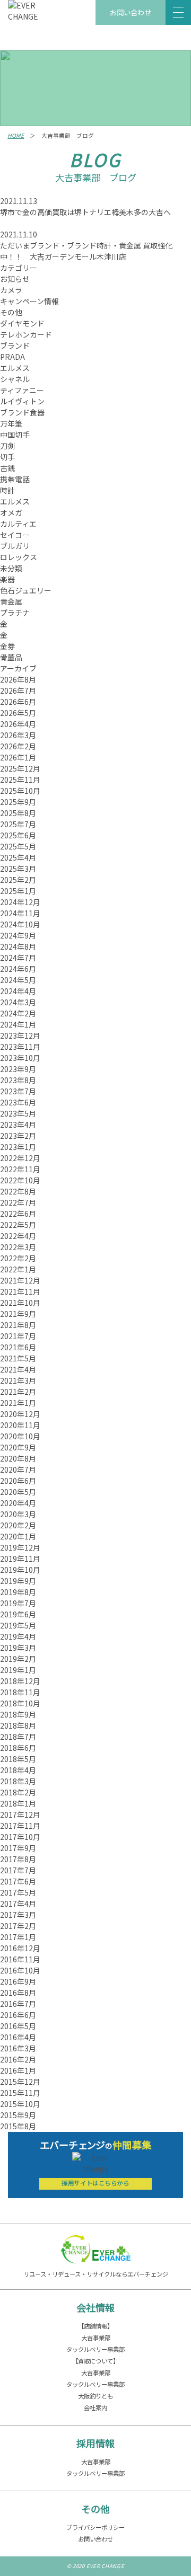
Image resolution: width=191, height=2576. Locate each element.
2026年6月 (18, 702)
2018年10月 (20, 1703)
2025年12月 (20, 768)
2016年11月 (20, 1959)
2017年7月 (18, 1870)
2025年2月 (18, 880)
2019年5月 (18, 1625)
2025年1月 (18, 891)
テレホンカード (26, 334)
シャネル (15, 379)
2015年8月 (18, 2126)
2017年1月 (18, 1937)
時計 (7, 490)
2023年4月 (18, 1125)
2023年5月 (18, 1113)
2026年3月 (18, 735)
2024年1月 (18, 1024)
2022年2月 (18, 1258)
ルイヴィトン (22, 401)
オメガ (11, 512)
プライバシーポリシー (95, 2527)
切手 (7, 457)
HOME (16, 135)
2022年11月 (20, 1169)
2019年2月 (18, 1659)
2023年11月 (20, 1047)
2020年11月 (20, 1425)
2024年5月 (18, 980)
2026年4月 (18, 724)
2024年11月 (20, 913)
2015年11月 (20, 2093)
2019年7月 (18, 1603)
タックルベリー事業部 (95, 2349)
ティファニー (22, 390)
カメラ (11, 290)
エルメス (15, 368)
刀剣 (7, 446)
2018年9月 (18, 1714)
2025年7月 (18, 824)
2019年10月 (20, 1570)
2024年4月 (18, 991)
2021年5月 (18, 1358)
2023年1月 (18, 1147)
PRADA (12, 357)
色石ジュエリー (26, 590)
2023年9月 (18, 1069)
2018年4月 (18, 1770)
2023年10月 (20, 1058)
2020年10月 (20, 1436)
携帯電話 (15, 479)
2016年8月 (18, 1993)
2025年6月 (18, 835)
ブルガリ (15, 546)
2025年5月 (18, 846)
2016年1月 (18, 2070)
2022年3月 (18, 1247)
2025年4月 (18, 857)
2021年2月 (18, 1392)
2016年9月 (18, 1981)
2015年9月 (18, 2115)
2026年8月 (18, 679)
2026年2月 (18, 746)
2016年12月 (20, 1948)
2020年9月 (18, 1447)
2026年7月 (18, 691)
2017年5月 (18, 1892)
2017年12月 (20, 1814)
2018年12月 (20, 1681)
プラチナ (15, 613)
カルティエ (18, 524)
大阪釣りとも (95, 2396)
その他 (11, 312)
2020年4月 (18, 1503)
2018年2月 (18, 1792)
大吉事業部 (96, 2338)
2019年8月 (18, 1592)
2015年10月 (20, 2104)
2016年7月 (18, 2004)
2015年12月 (20, 2082)
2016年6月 (18, 2015)
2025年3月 (18, 869)
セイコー (15, 535)
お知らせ (15, 279)
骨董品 (11, 657)
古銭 (7, 468)
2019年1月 (18, 1670)
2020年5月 (18, 1492)
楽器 (7, 579)
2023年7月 (18, 1091)
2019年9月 (18, 1581)
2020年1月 (18, 1536)
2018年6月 (18, 1748)
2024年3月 (18, 1002)
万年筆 (11, 423)
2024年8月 (18, 946)
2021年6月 (18, 1347)
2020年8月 (18, 1458)
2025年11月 (20, 780)
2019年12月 (20, 1547)
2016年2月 (18, 2059)
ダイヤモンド (22, 323)
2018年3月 (18, 1781)
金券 (7, 646)
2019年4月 (18, 1636)
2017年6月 (18, 1881)
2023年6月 (18, 1102)
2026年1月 (18, 757)
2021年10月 (20, 1303)
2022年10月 (20, 1180)
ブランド (15, 346)
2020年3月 (18, 1514)
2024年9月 (18, 935)
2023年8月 (18, 1080)
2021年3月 (18, 1380)
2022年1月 (18, 1269)
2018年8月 (18, 1725)
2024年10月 (20, 924)
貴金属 (11, 601)
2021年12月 (20, 1280)
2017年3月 (18, 1915)
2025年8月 (18, 813)
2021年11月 (20, 1291)
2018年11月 (20, 1692)
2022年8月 (18, 1191)
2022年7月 (18, 1202)
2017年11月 (20, 1826)
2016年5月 (18, 2026)
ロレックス (19, 557)
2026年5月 (18, 713)
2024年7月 (18, 958)
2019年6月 (18, 1614)
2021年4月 (18, 1369)
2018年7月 (18, 1737)
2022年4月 (18, 1236)
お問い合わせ (131, 12)
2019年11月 (20, 1559)
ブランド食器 (22, 412)
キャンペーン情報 (29, 301)
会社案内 (95, 2407)
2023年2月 (18, 1136)
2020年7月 (18, 1470)
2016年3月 (18, 2048)
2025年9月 (18, 802)
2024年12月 (20, 902)
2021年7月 (18, 1336)
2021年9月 (18, 1314)
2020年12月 (20, 1414)
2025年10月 (20, 791)
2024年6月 (18, 969)
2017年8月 (18, 1859)
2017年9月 (18, 1848)
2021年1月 (18, 1403)
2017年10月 (20, 1837)
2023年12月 (20, 1035)
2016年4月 (18, 2037)
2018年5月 (18, 1759)
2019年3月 (18, 1648)
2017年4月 (18, 1904)
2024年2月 (18, 1013)
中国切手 (15, 435)
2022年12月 (20, 1158)
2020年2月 (18, 1525)
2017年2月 (18, 1926)
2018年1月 (18, 1803)
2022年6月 (18, 1214)
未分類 (11, 568)
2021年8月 (18, 1325)
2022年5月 (18, 1225)
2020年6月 (18, 1481)
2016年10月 (20, 1970)
